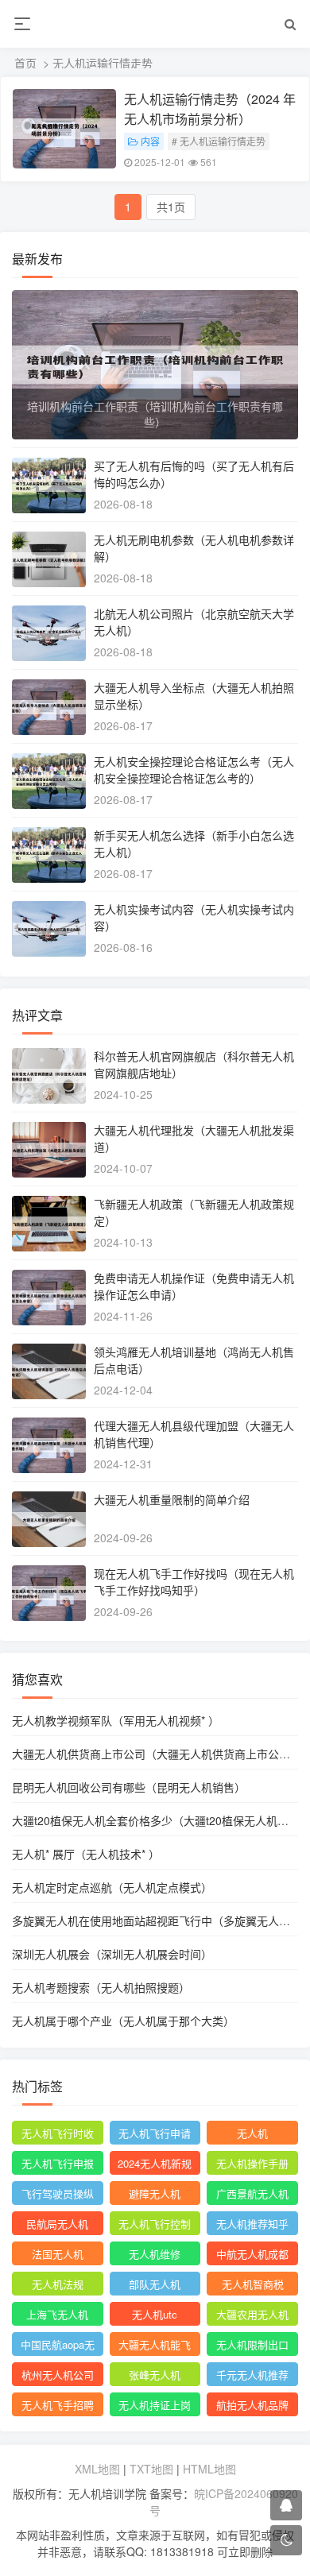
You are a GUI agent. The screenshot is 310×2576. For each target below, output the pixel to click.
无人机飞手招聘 (58, 2405)
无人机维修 (155, 2254)
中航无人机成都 (252, 2254)
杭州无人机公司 (58, 2375)
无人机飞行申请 (155, 2133)
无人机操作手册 (252, 2163)
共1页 (171, 207)
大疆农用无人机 (252, 2314)
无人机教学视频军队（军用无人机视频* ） (116, 1720)
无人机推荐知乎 (252, 2224)
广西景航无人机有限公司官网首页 (252, 2195)
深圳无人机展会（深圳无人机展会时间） (112, 1954)
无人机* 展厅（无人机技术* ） (86, 1854)
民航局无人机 (57, 2224)
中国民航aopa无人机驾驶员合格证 (58, 2346)
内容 (150, 141)
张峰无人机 (155, 2375)
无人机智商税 (253, 2284)
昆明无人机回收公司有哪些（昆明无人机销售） (129, 1787)
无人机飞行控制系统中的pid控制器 (155, 2226)
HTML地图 (209, 2469)
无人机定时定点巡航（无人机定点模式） (112, 1887)
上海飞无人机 (57, 2314)
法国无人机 (58, 2254)
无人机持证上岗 (155, 2405)
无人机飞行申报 (58, 2163)
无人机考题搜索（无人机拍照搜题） (101, 1987)
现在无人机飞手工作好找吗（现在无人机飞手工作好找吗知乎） (194, 1582)
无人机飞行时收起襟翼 (58, 2135)
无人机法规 (58, 2284)
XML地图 (97, 2469)
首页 (25, 63)
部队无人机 (155, 2284)
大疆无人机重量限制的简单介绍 (172, 1499)
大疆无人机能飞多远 (155, 2346)
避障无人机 (155, 2193)
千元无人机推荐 (252, 2375)
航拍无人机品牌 (252, 2405)
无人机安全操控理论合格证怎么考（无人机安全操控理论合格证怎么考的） (194, 770)
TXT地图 (151, 2469)
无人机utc (155, 2314)
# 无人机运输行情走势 (219, 141)
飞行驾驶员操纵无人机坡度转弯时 (58, 2195)
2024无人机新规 (155, 2163)
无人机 (252, 2133)
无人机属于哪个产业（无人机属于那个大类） (123, 2021)
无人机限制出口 (252, 2344)
